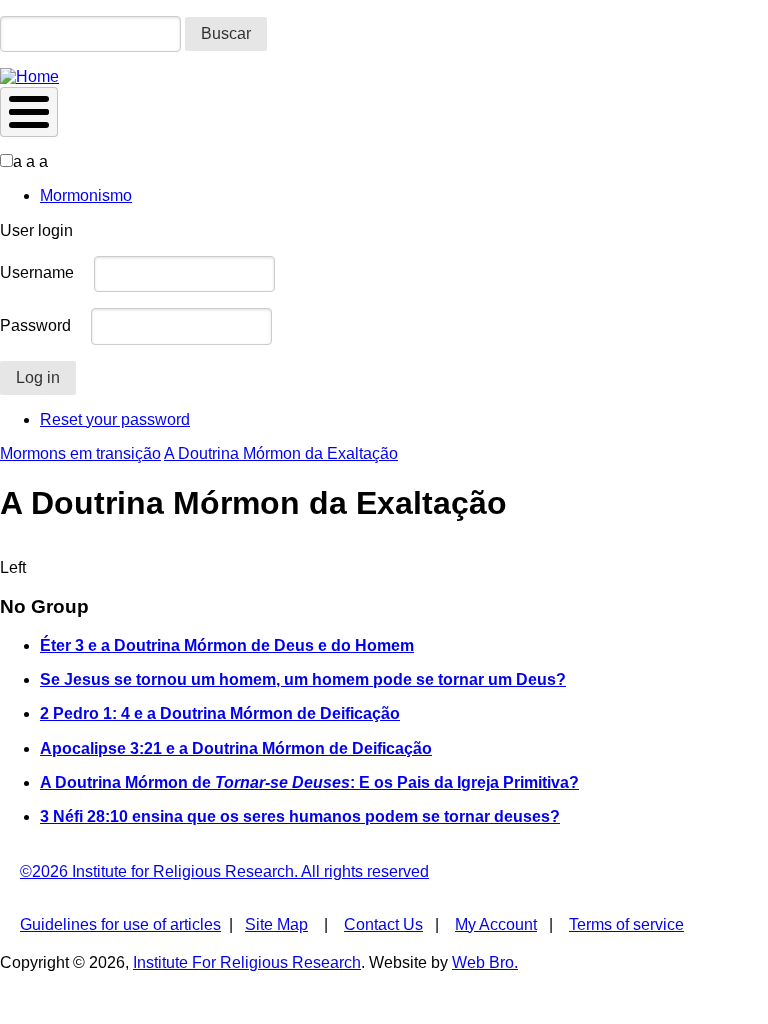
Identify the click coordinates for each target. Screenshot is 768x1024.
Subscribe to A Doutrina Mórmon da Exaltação (8, 551)
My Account (496, 924)
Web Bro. (485, 962)
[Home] (29, 76)
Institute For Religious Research (247, 962)
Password (35, 325)
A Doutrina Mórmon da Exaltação (281, 453)
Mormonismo (86, 195)
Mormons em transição (80, 453)
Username (37, 272)
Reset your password (115, 419)
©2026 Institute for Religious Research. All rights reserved (224, 871)
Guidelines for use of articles (120, 924)
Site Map (276, 924)
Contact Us (383, 924)
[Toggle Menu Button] (29, 112)
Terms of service (626, 924)
